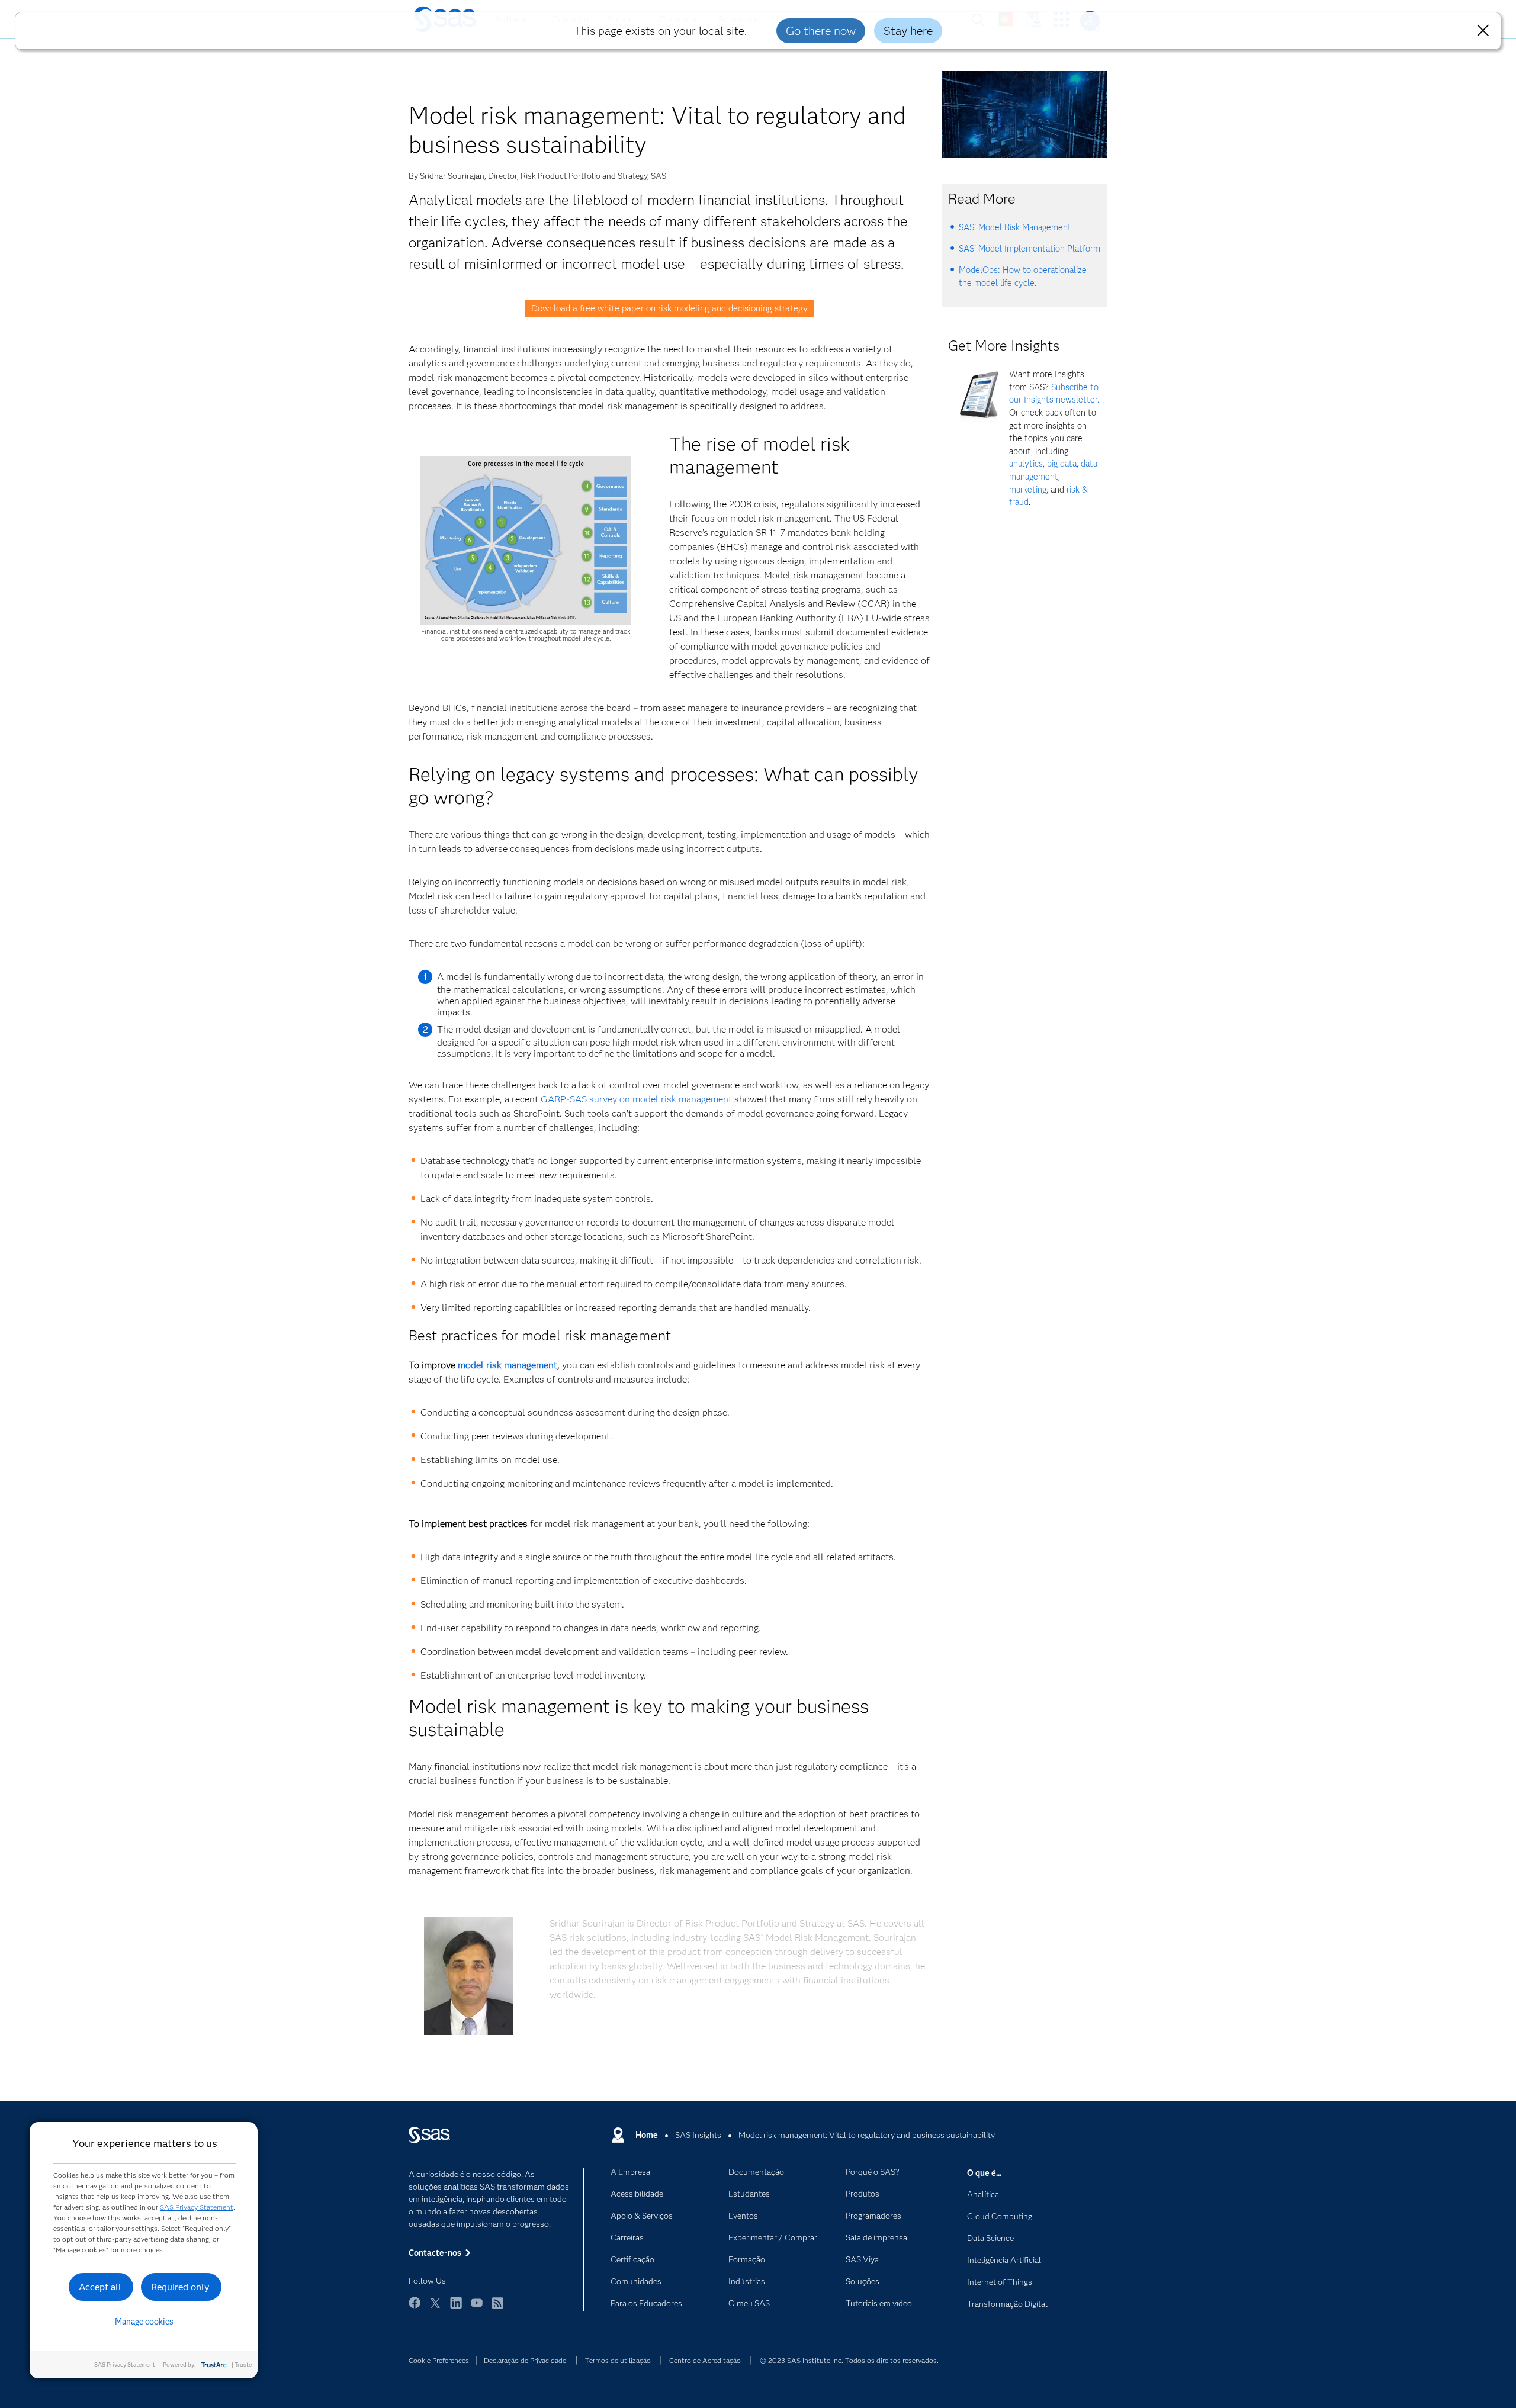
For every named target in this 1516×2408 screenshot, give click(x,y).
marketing (1028, 490)
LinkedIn (456, 2308)
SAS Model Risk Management (1015, 227)
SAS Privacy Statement (197, 2207)
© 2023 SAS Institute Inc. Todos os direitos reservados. (849, 2360)
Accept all (100, 2287)
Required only (180, 2287)
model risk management (508, 1365)
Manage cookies (144, 2322)
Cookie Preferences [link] (439, 2360)
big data (1062, 464)
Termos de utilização (618, 2360)
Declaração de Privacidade (525, 2360)
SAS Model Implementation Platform (1030, 249)
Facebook (415, 2308)
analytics (1026, 464)
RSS (497, 2308)
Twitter (435, 2308)
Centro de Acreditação (705, 2360)
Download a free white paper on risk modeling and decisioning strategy (669, 308)
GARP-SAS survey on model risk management (636, 1099)
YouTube (477, 2308)
